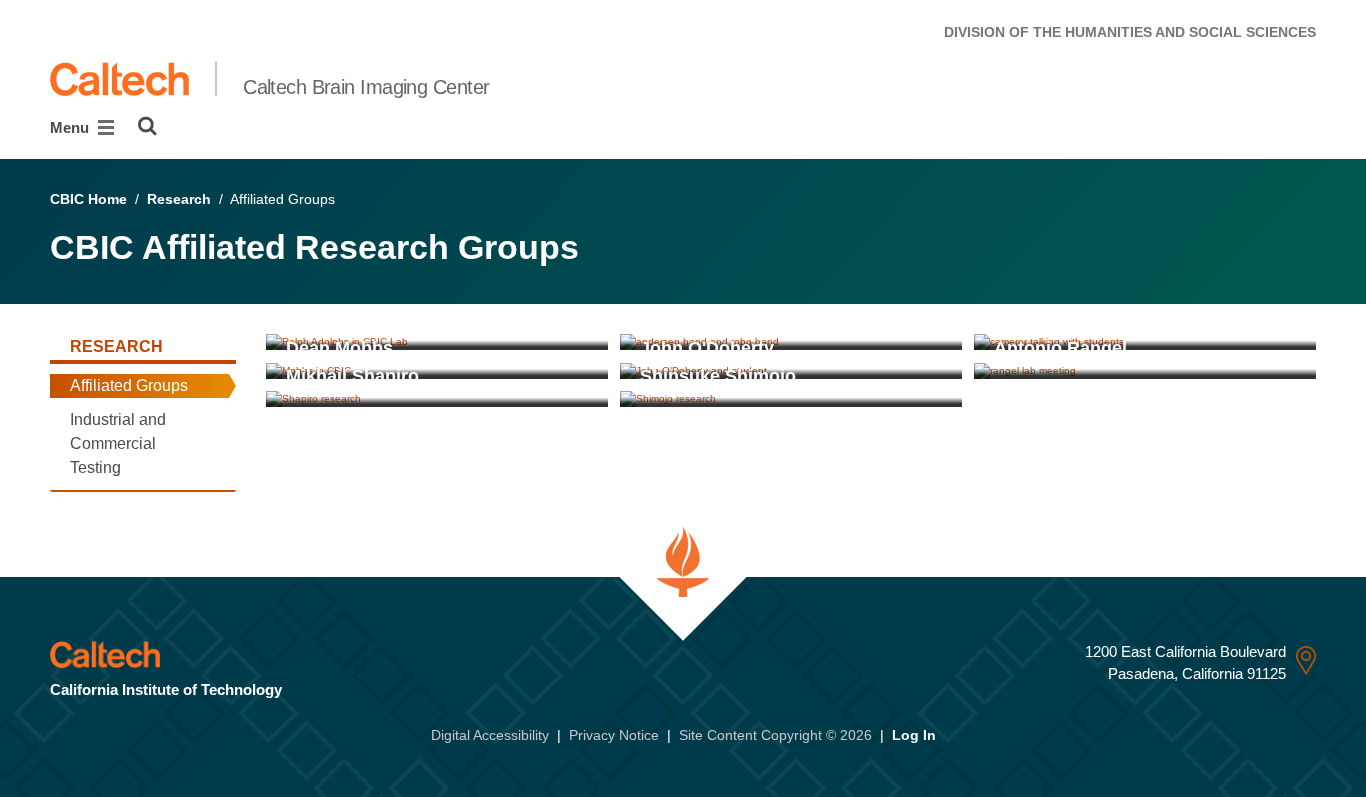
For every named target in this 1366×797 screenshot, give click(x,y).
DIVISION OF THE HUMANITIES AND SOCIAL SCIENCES (1130, 32)
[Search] (147, 126)
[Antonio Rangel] (1145, 370)
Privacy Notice (614, 735)
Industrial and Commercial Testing (118, 443)
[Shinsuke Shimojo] (791, 399)
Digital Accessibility (490, 735)
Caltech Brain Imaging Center (366, 87)
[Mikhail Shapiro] (437, 399)
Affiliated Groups (129, 385)
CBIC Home (88, 199)
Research (179, 199)
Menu (71, 127)
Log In (914, 735)
